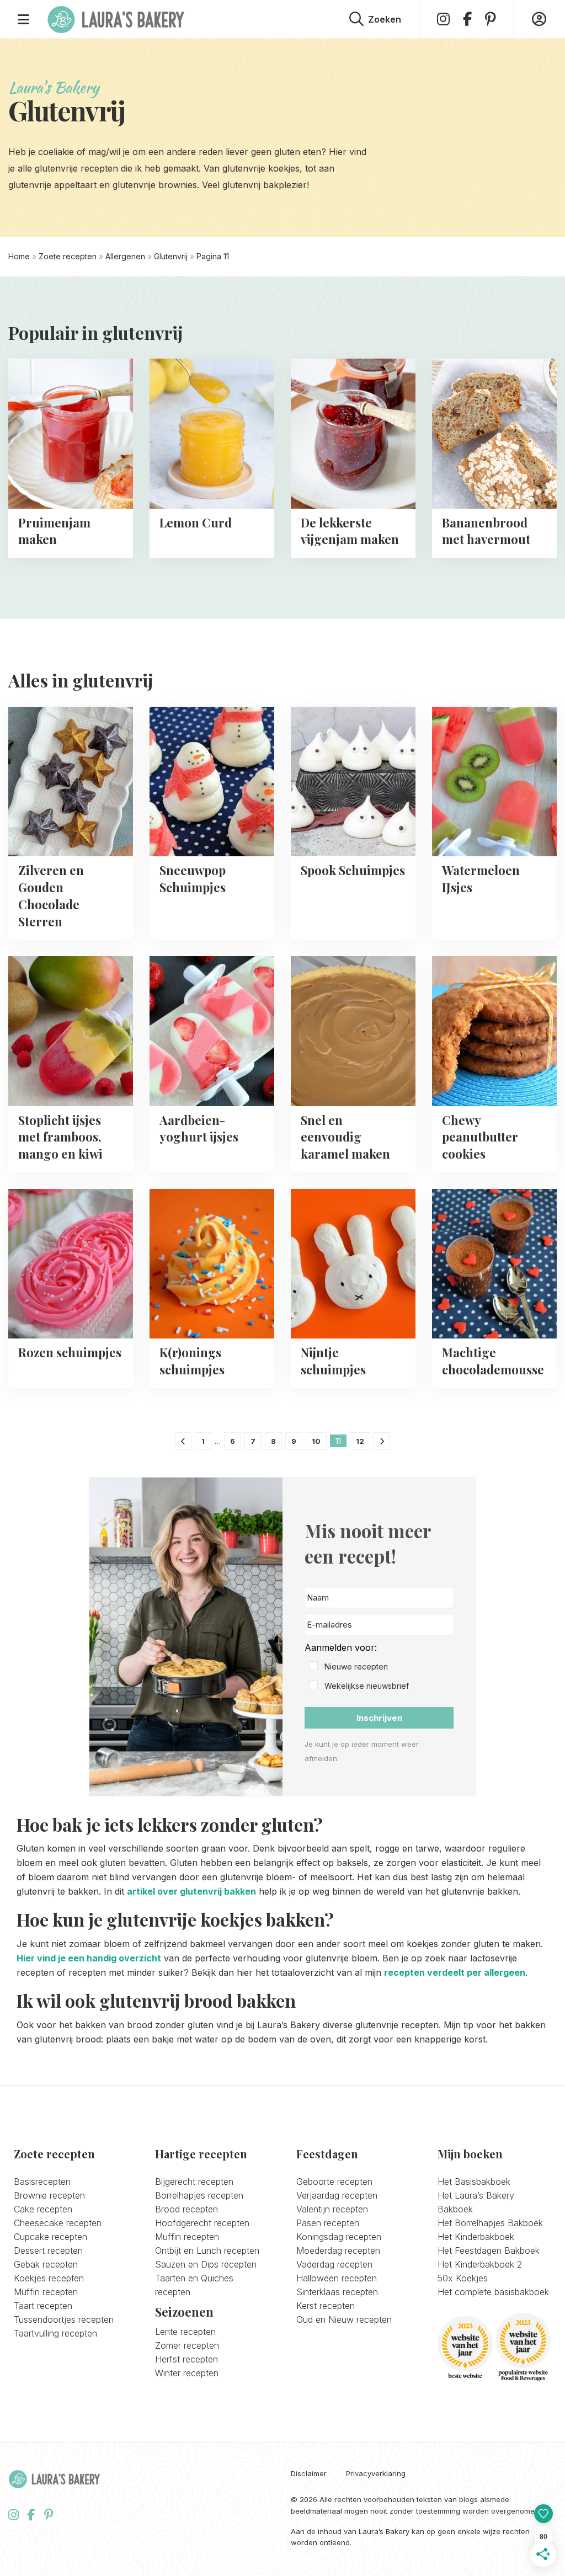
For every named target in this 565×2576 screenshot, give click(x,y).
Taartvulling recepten (55, 2333)
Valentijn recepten (332, 2209)
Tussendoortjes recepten (64, 2319)
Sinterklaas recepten (337, 2292)
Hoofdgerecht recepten (202, 2223)
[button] (379, 1667)
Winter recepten (187, 2373)
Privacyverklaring (376, 2474)
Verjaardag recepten (337, 2195)
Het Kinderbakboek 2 (480, 2264)
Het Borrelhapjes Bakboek (490, 2223)
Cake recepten (43, 2209)
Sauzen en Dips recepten (206, 2264)
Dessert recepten (48, 2250)
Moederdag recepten (338, 2250)
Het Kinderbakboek (476, 2237)
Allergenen (125, 256)
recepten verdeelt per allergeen (455, 1972)
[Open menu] (23, 19)
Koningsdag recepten (339, 2237)
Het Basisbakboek (474, 2182)
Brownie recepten (49, 2195)
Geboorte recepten (334, 2182)
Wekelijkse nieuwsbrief (367, 1686)
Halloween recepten (337, 2278)
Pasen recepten (328, 2223)
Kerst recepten (326, 2306)
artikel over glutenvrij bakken (191, 1891)
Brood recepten (186, 2209)
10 (316, 1441)
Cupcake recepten (50, 2237)
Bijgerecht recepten (194, 2182)
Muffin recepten (46, 2292)
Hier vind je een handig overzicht (89, 1958)
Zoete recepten (68, 256)
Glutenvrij (171, 256)
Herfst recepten (186, 2359)
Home (19, 256)
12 (360, 1441)
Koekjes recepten (49, 2278)
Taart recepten (43, 2306)
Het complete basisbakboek (493, 2292)
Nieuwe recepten (356, 1666)
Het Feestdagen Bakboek (489, 2250)
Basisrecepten (42, 2182)
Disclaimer (309, 2474)
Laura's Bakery (116, 19)
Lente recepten (185, 2332)
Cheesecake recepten (58, 2223)
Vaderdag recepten (334, 2264)
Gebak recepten (46, 2264)
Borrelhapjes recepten (199, 2195)
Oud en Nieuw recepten (344, 2319)
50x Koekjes (463, 2278)
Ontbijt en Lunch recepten (207, 2250)
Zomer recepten (187, 2345)
